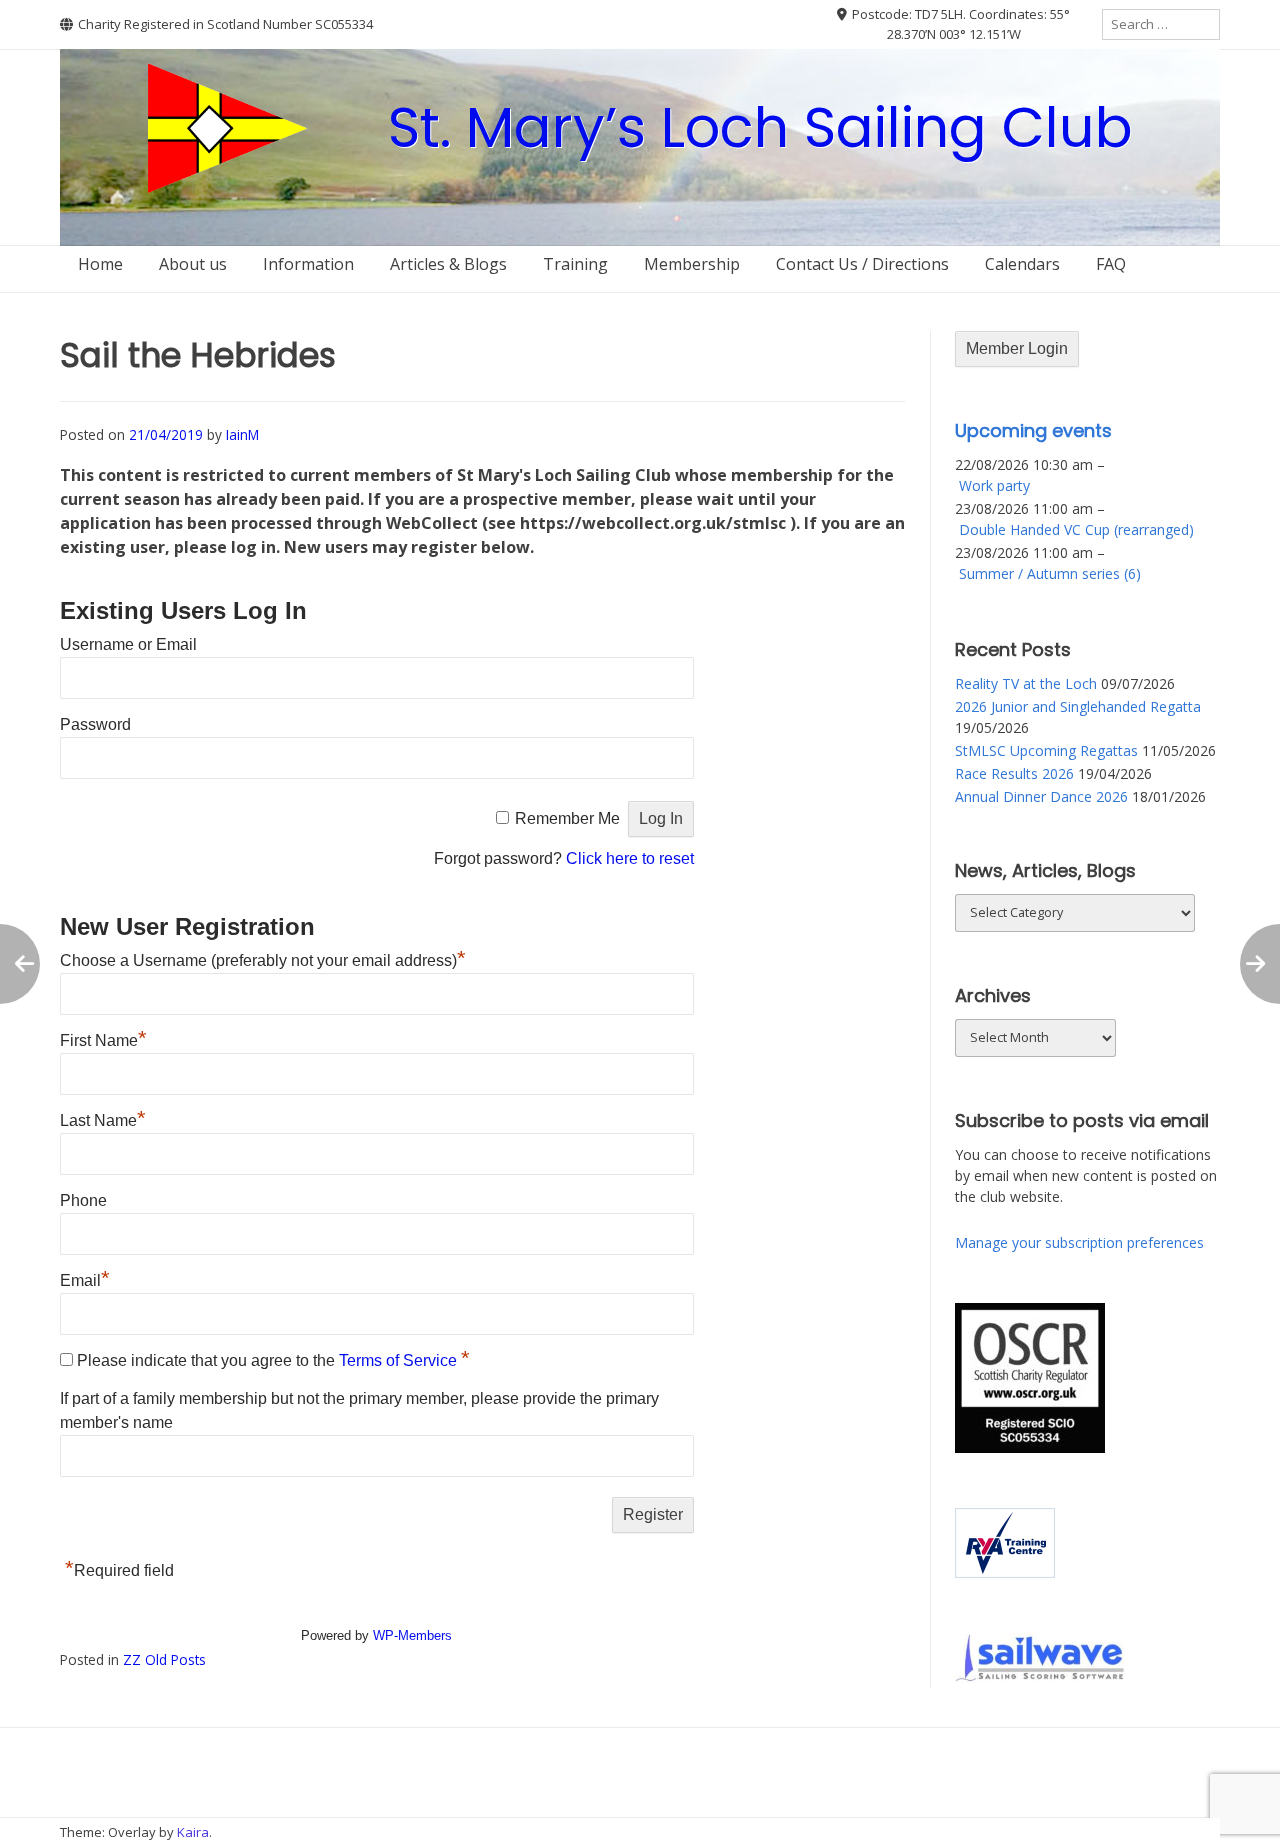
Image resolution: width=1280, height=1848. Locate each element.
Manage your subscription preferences (1079, 1242)
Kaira (193, 1832)
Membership (692, 264)
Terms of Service (400, 1360)
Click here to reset (630, 858)
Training (575, 264)
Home (100, 264)
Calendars (1022, 264)
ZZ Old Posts (164, 1659)
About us (193, 264)
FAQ (1111, 264)
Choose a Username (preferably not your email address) (263, 960)
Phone (83, 1200)
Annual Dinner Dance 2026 (1041, 796)
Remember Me (567, 818)
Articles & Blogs (448, 264)
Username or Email (128, 644)
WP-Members (412, 1635)
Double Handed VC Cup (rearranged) (1076, 529)
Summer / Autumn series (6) (1050, 573)
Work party (994, 485)
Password (95, 724)
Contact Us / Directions (862, 264)
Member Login (1017, 348)
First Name (103, 1040)
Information (308, 264)
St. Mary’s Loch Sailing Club (760, 127)
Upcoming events (1033, 430)
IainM (242, 434)
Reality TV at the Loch (1026, 683)
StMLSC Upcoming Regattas (1046, 750)
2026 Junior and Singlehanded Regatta (1078, 706)
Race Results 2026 (1014, 773)
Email (85, 1280)
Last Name (103, 1120)
